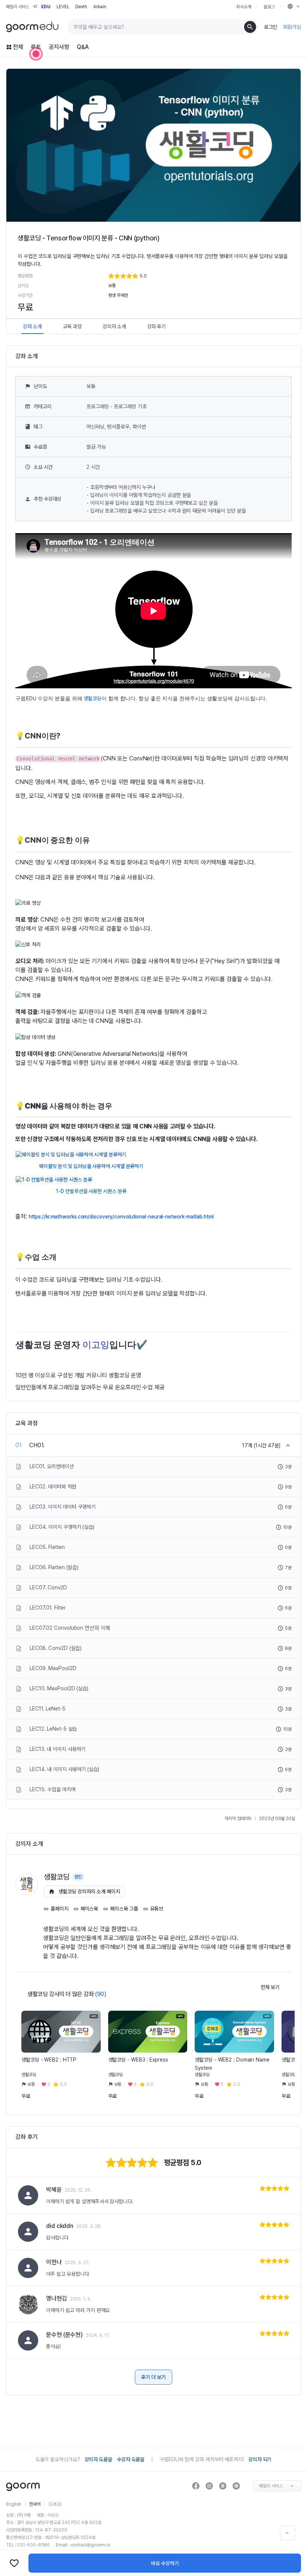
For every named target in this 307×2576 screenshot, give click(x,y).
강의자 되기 (260, 2459)
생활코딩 (92, 698)
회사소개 (244, 7)
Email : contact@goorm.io (83, 2545)
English (14, 2504)
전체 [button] (18, 47)
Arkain (100, 7)
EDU (46, 7)
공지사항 (59, 47)
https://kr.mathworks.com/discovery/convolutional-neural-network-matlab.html (121, 1217)
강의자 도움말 (98, 2459)
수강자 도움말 (131, 2459)
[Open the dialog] (36, 54)
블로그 (269, 7)
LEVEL (63, 7)
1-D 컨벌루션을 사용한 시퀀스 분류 (91, 1191)
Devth (81, 7)
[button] (199, 276)
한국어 (35, 2504)
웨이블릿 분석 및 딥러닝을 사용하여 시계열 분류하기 (91, 1166)
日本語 (55, 2504)
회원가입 (292, 27)
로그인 (271, 27)
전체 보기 (270, 1987)
